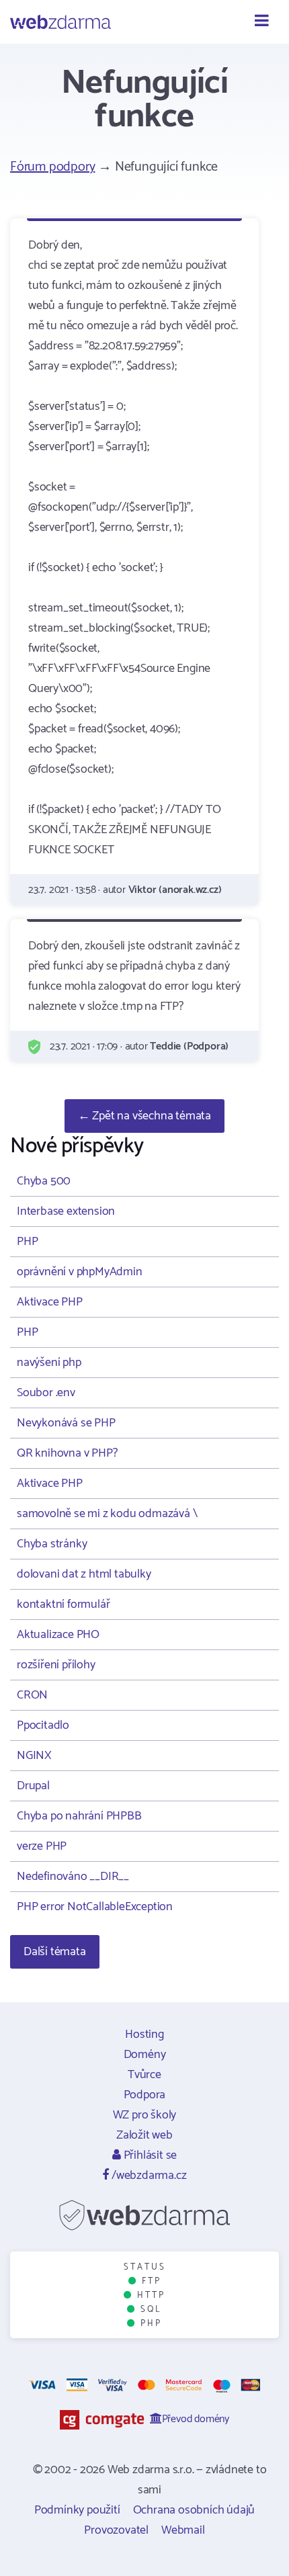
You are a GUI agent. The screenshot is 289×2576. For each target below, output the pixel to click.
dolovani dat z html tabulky (84, 1574)
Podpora (145, 2095)
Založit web (144, 2135)
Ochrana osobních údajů (194, 2510)
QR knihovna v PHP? (67, 1453)
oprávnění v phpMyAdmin (80, 1272)
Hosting (144, 2034)
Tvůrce (144, 2075)
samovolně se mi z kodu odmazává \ (107, 1514)
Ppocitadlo (43, 1725)
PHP (27, 1242)
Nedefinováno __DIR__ (73, 1877)
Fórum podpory (52, 167)
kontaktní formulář (63, 1604)
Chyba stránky (52, 1544)
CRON (32, 1695)
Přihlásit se (149, 2155)
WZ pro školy (145, 2115)
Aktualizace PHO (58, 1635)
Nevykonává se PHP (66, 1423)
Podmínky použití (77, 2510)
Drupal (33, 1786)
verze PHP (42, 1846)
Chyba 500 (44, 1181)
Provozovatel (116, 2530)
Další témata (55, 1952)
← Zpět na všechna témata (144, 1116)
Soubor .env (46, 1393)
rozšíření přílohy (56, 1665)
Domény (145, 2055)
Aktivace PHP (50, 1302)
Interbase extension (66, 1211)
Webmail (183, 2530)
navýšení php (49, 1363)
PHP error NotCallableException (95, 1907)
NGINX (34, 1756)
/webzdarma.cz (148, 2176)
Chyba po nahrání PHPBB (79, 1816)
